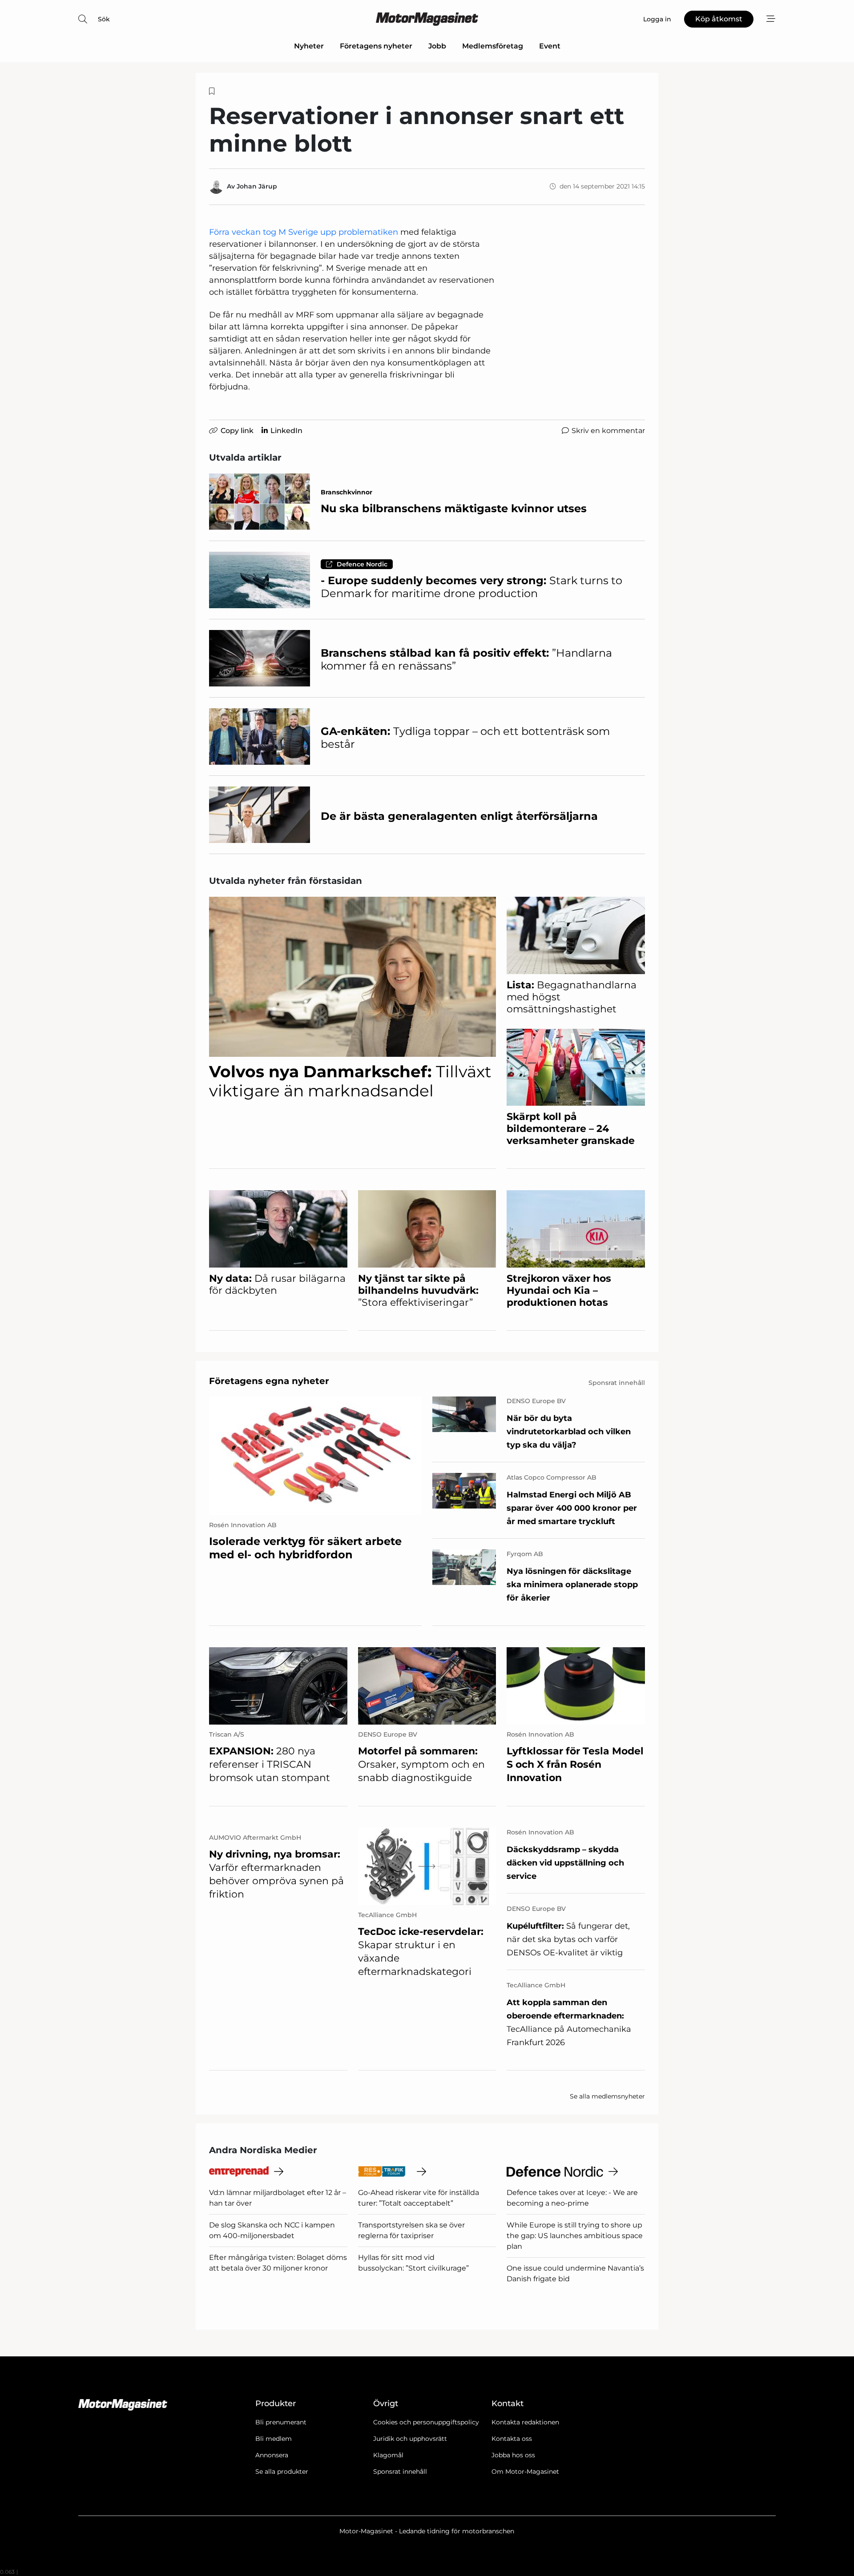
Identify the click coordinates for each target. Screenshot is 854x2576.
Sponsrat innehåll (400, 2472)
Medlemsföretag (493, 46)
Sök (104, 19)
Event (550, 46)
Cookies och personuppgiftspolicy (426, 2422)
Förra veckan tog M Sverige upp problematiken (304, 232)
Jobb (437, 46)
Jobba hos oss (513, 2455)
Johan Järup (257, 186)
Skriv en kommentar (608, 431)
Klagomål (388, 2455)
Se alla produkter (282, 2472)
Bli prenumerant (281, 2422)
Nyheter (309, 46)
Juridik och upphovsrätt (410, 2439)
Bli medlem (274, 2439)
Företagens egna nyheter (269, 1381)
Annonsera (272, 2455)
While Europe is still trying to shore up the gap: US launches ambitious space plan (575, 2236)
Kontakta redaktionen (525, 2422)
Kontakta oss (512, 2439)
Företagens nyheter (376, 46)
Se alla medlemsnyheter (607, 2096)
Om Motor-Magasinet (525, 2472)
